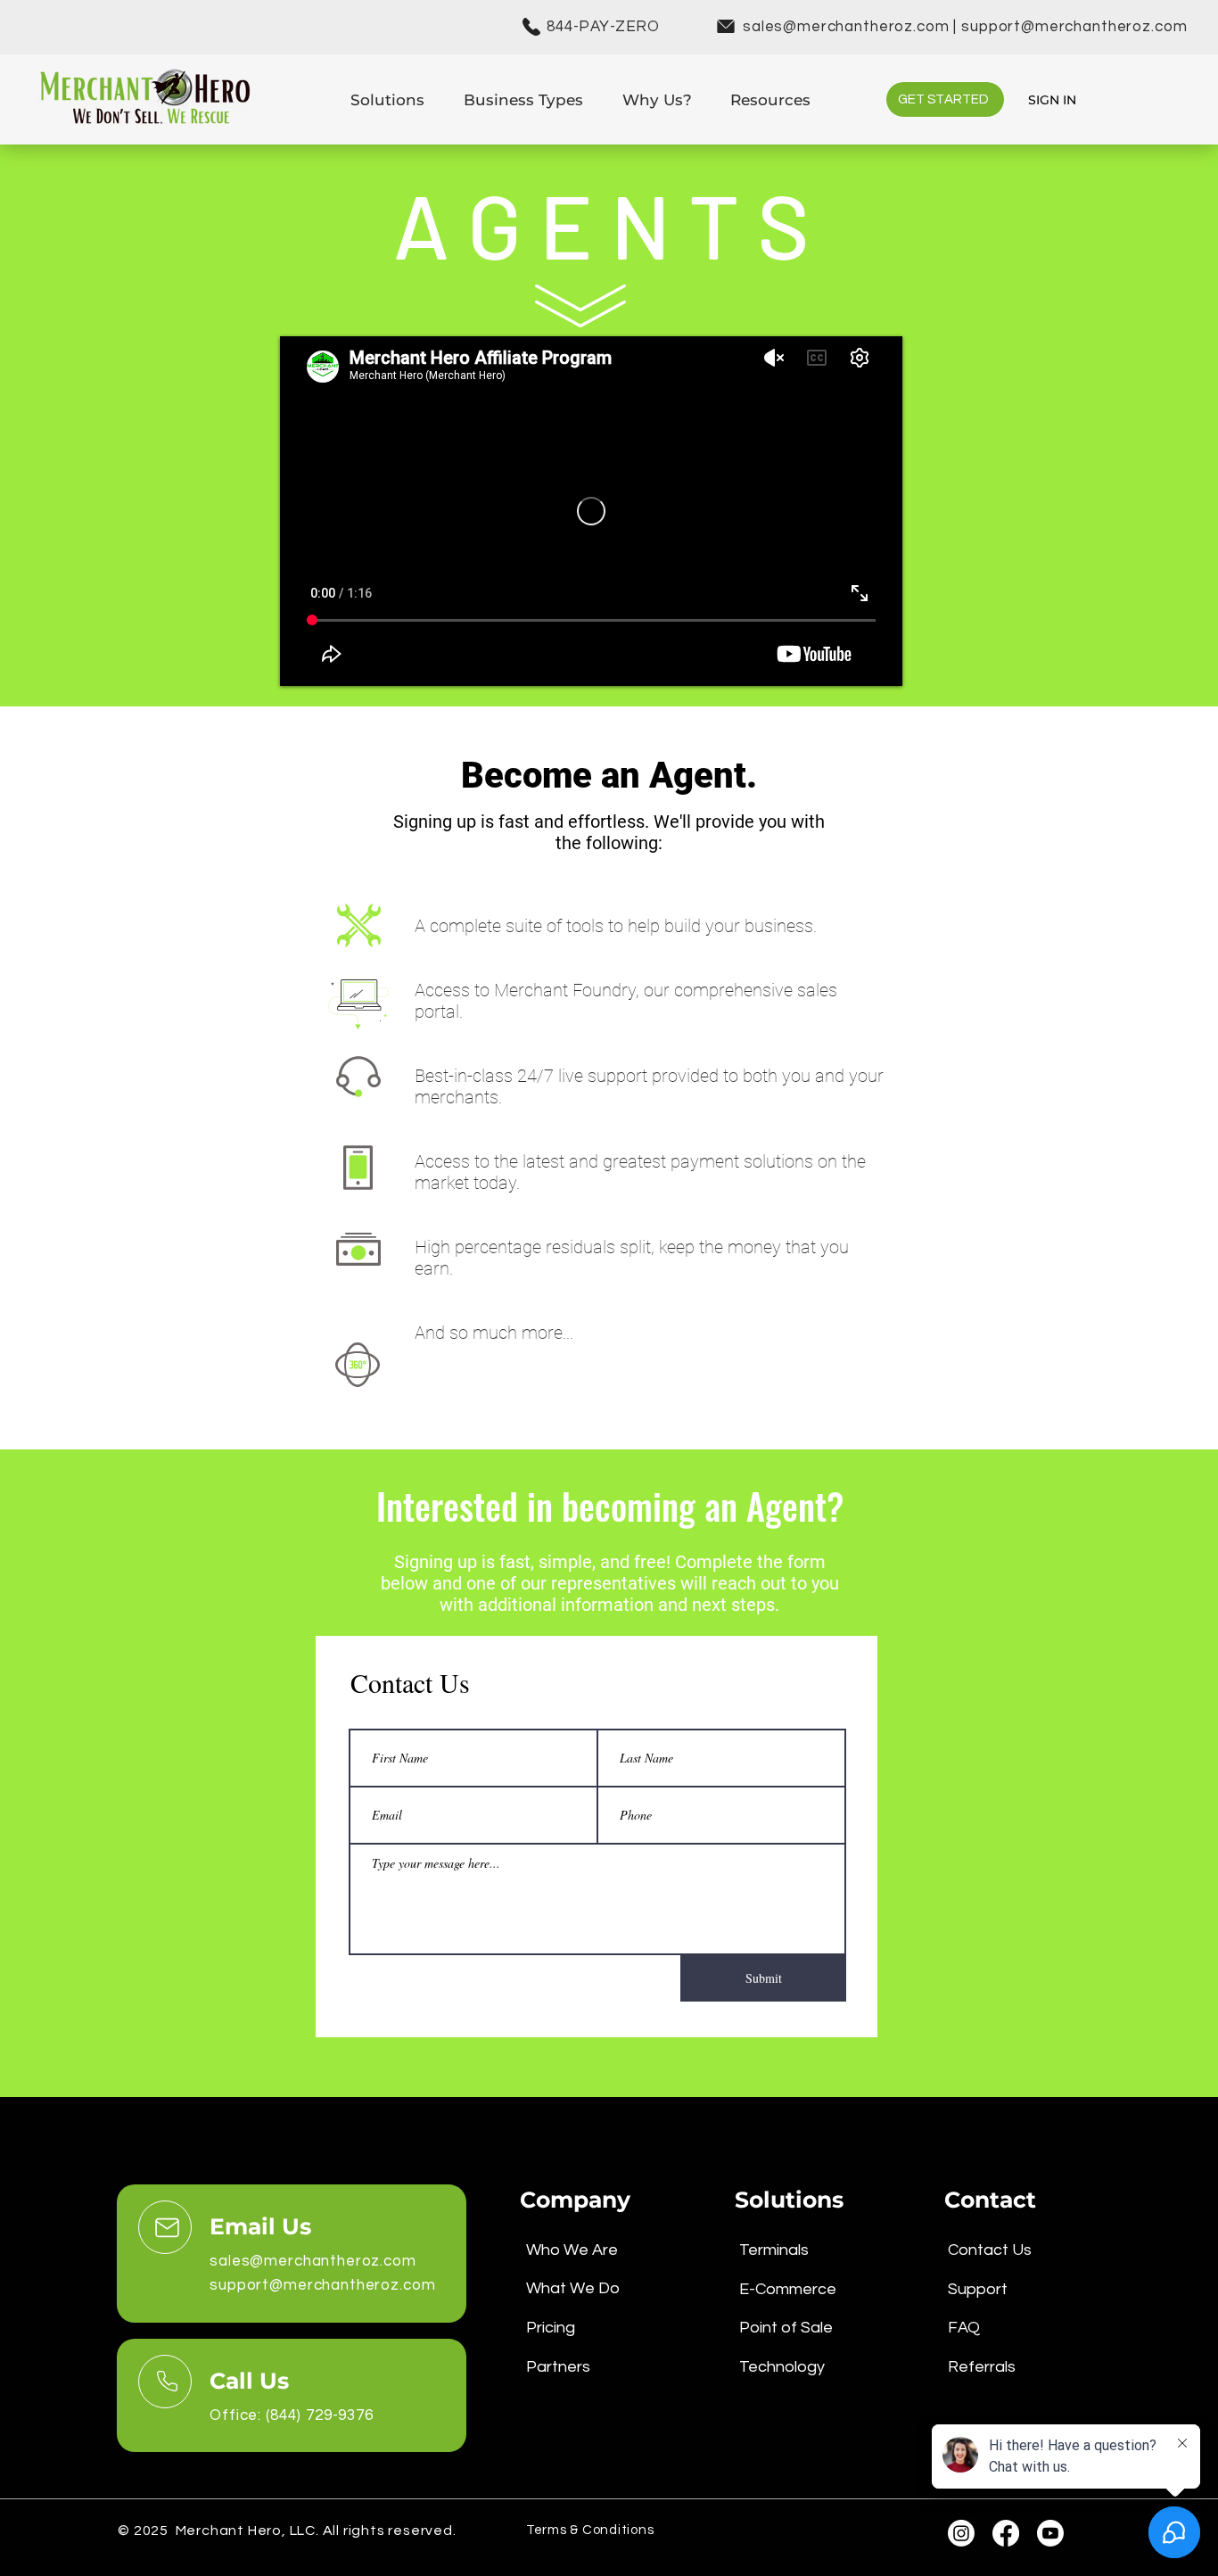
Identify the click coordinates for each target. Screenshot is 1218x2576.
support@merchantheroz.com (1074, 27)
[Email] (165, 2227)
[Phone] (165, 2382)
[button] (387, 99)
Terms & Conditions (590, 2530)
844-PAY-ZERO (603, 27)
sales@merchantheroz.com (846, 27)
